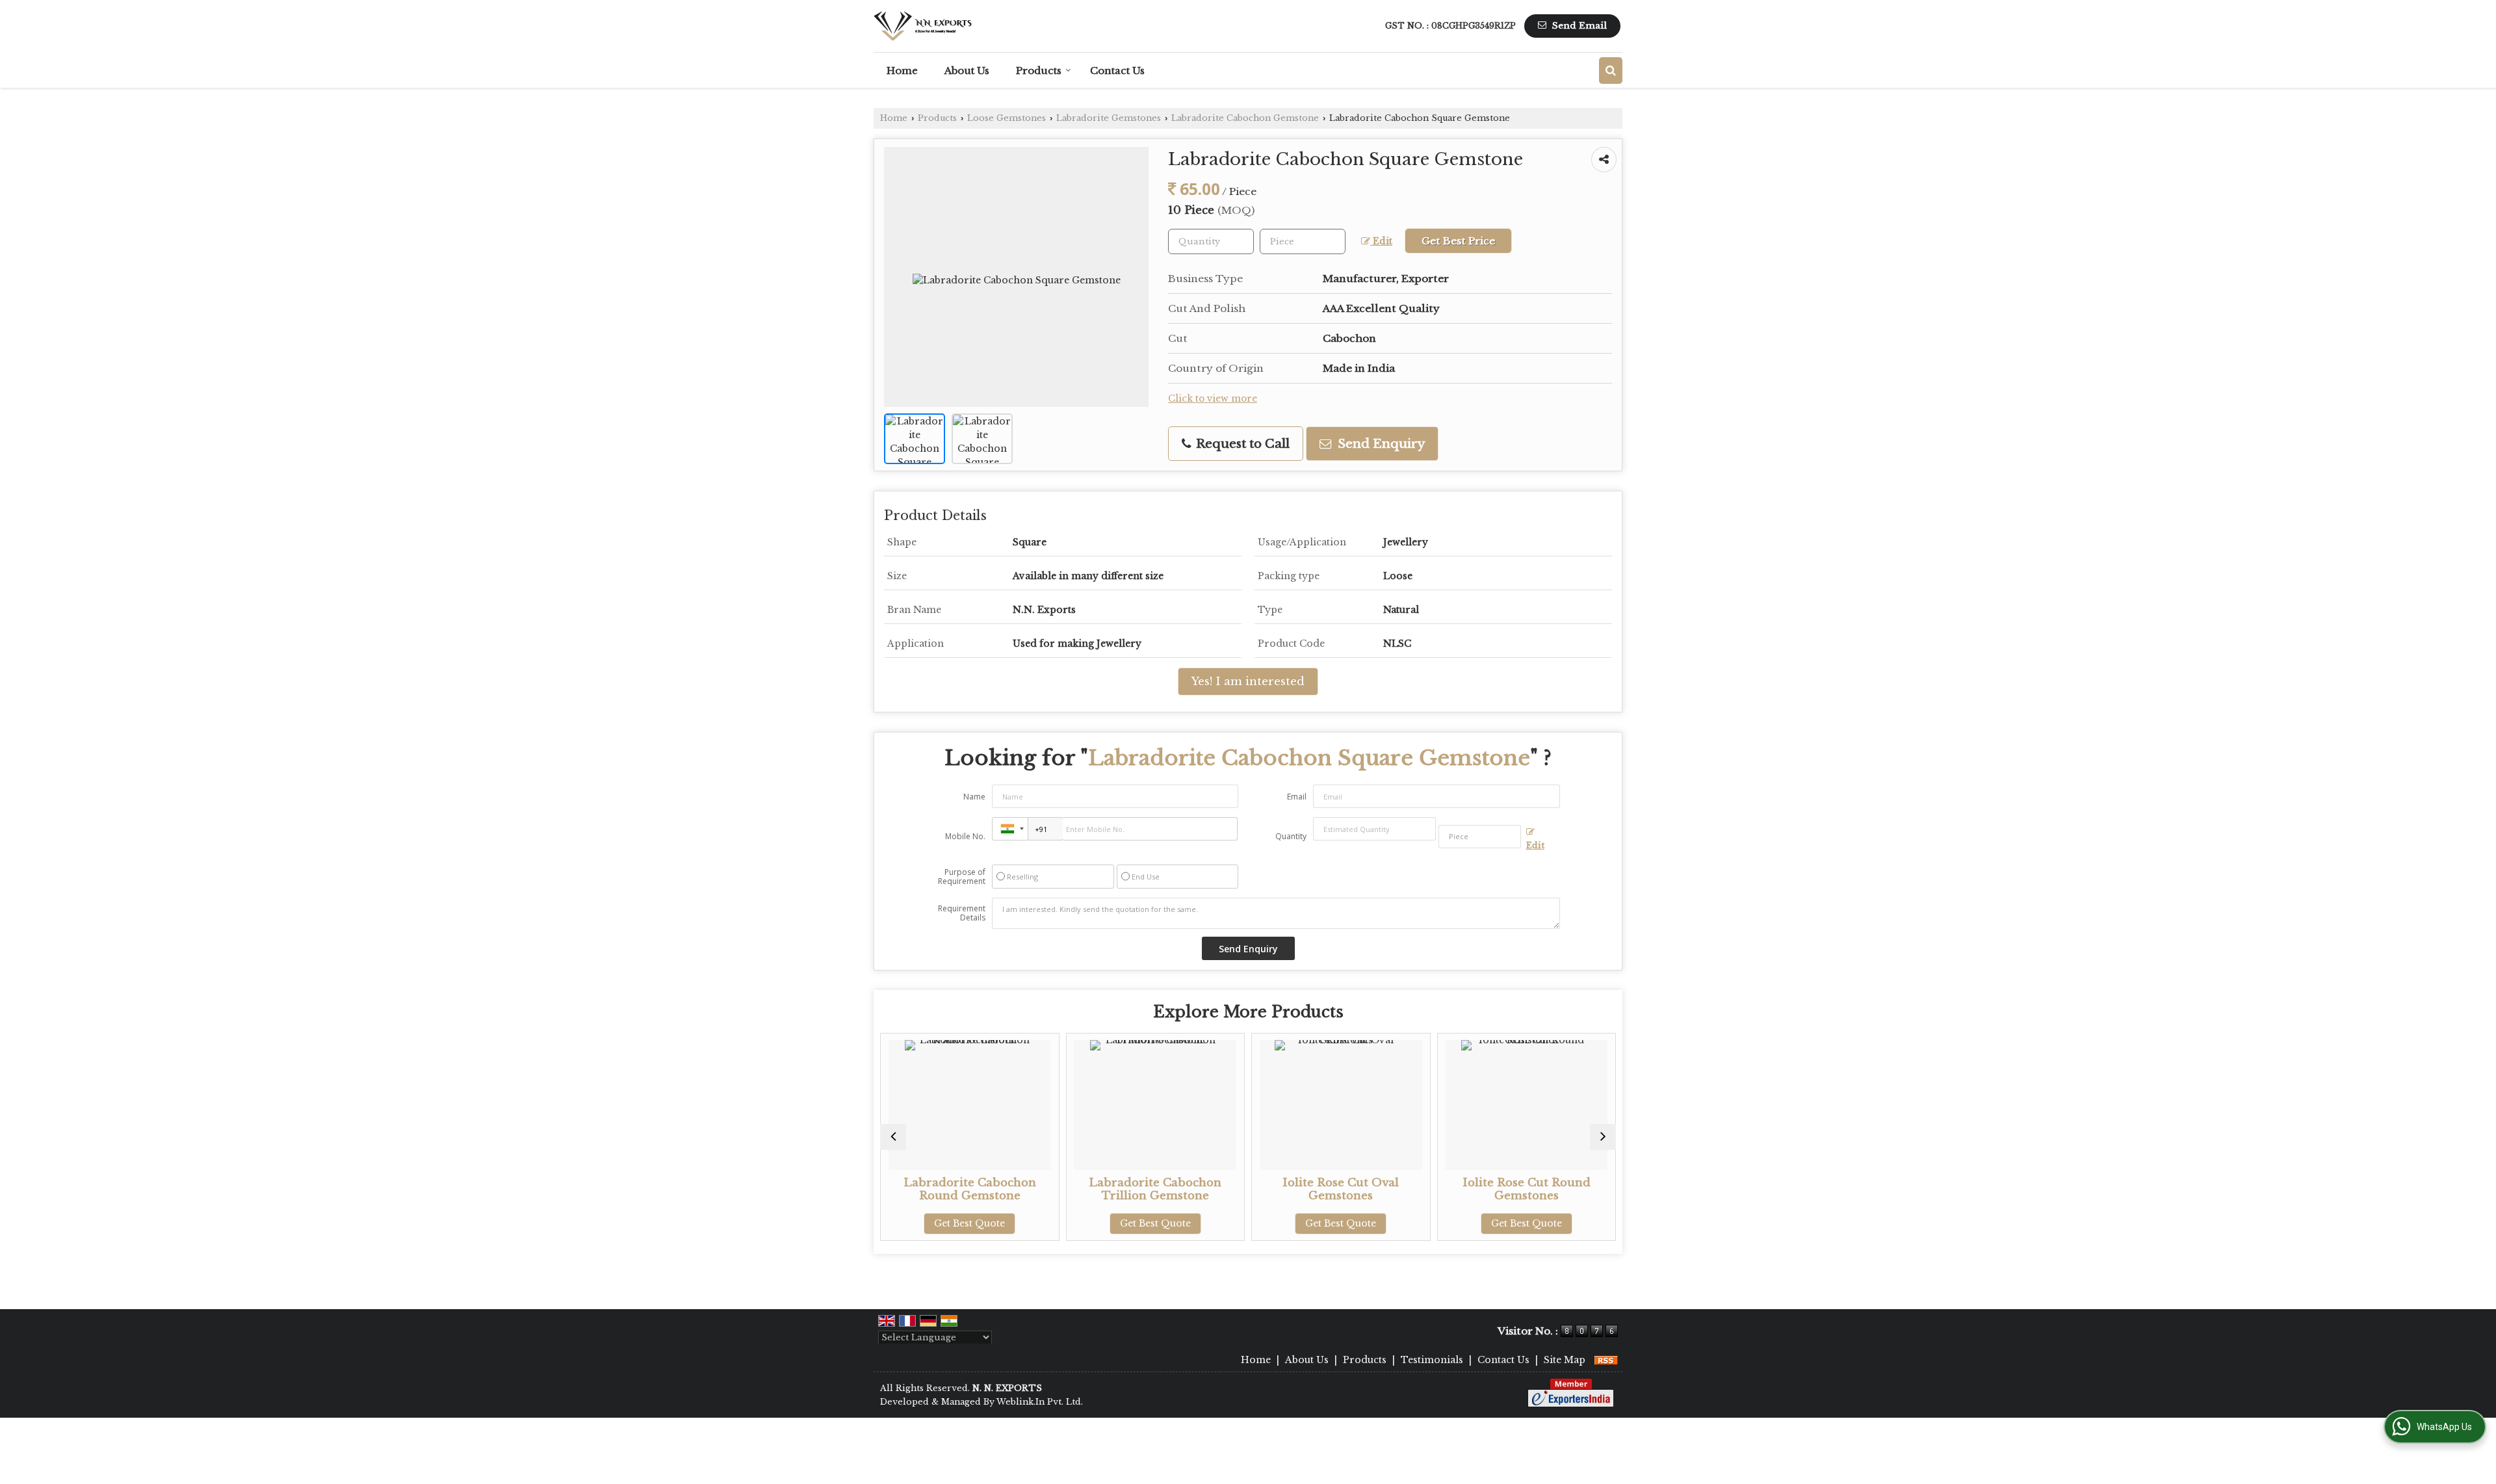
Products (1039, 71)
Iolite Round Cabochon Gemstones (1581, 1189)
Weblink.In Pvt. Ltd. (1040, 1402)
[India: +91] (1010, 829)
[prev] (893, 1137)
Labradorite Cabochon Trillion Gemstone (1024, 1189)
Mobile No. (965, 836)
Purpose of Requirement (962, 877)
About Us (967, 71)
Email (1297, 797)
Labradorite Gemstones (1109, 118)
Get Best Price (1458, 241)
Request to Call (1241, 444)
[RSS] (1606, 1360)
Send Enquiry (1380, 444)
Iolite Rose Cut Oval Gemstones (1210, 1189)
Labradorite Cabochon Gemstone (1245, 118)
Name (974, 797)
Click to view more (1213, 399)
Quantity (1291, 836)
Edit (1381, 241)
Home (902, 71)
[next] (1603, 1137)
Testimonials (1432, 1360)
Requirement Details (962, 913)
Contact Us (1117, 71)
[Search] (1611, 71)
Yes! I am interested (1248, 682)
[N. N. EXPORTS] (923, 26)
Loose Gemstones (1007, 118)
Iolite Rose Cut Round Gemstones (1395, 1189)
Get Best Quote (1024, 1223)
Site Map (1565, 1360)
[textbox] (1303, 241)
